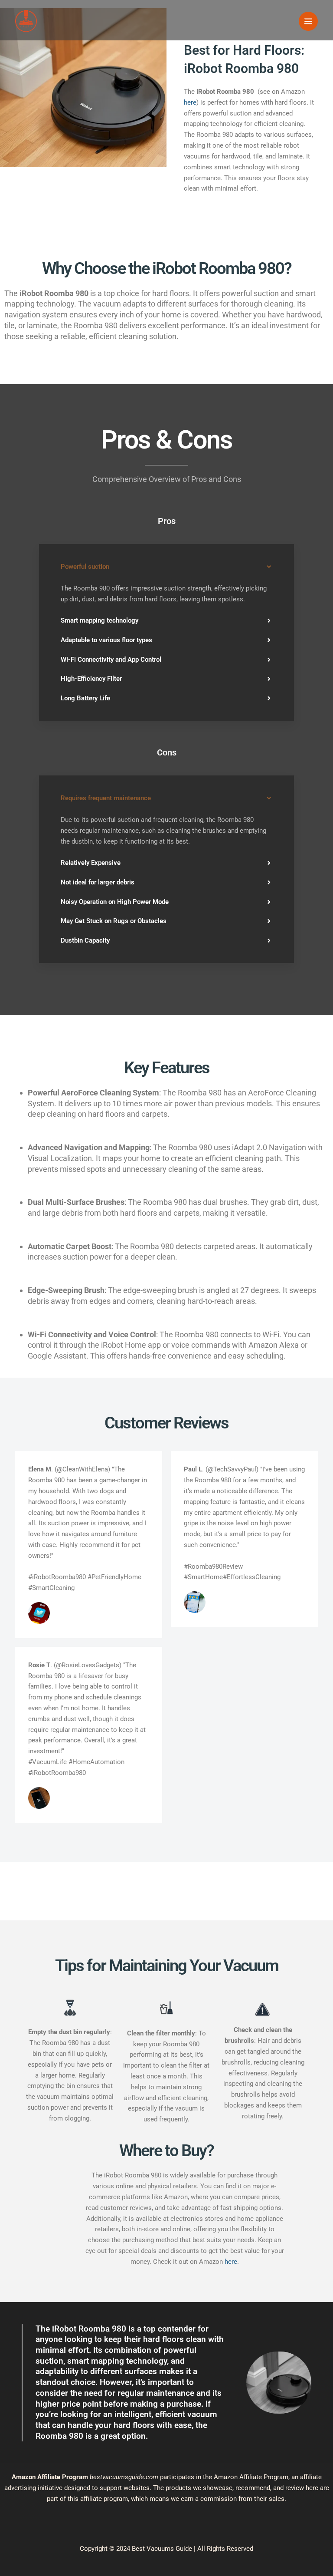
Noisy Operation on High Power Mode (115, 902)
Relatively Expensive (91, 863)
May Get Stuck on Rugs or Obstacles (114, 921)
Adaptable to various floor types (106, 640)
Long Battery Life (85, 698)
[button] (166, 567)
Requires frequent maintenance (106, 798)
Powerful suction (85, 567)
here (190, 102)
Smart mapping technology (100, 620)
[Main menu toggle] (308, 21)
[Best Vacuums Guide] (26, 21)
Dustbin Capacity (85, 940)
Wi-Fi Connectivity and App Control (111, 660)
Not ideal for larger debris (98, 882)
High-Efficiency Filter (91, 679)
